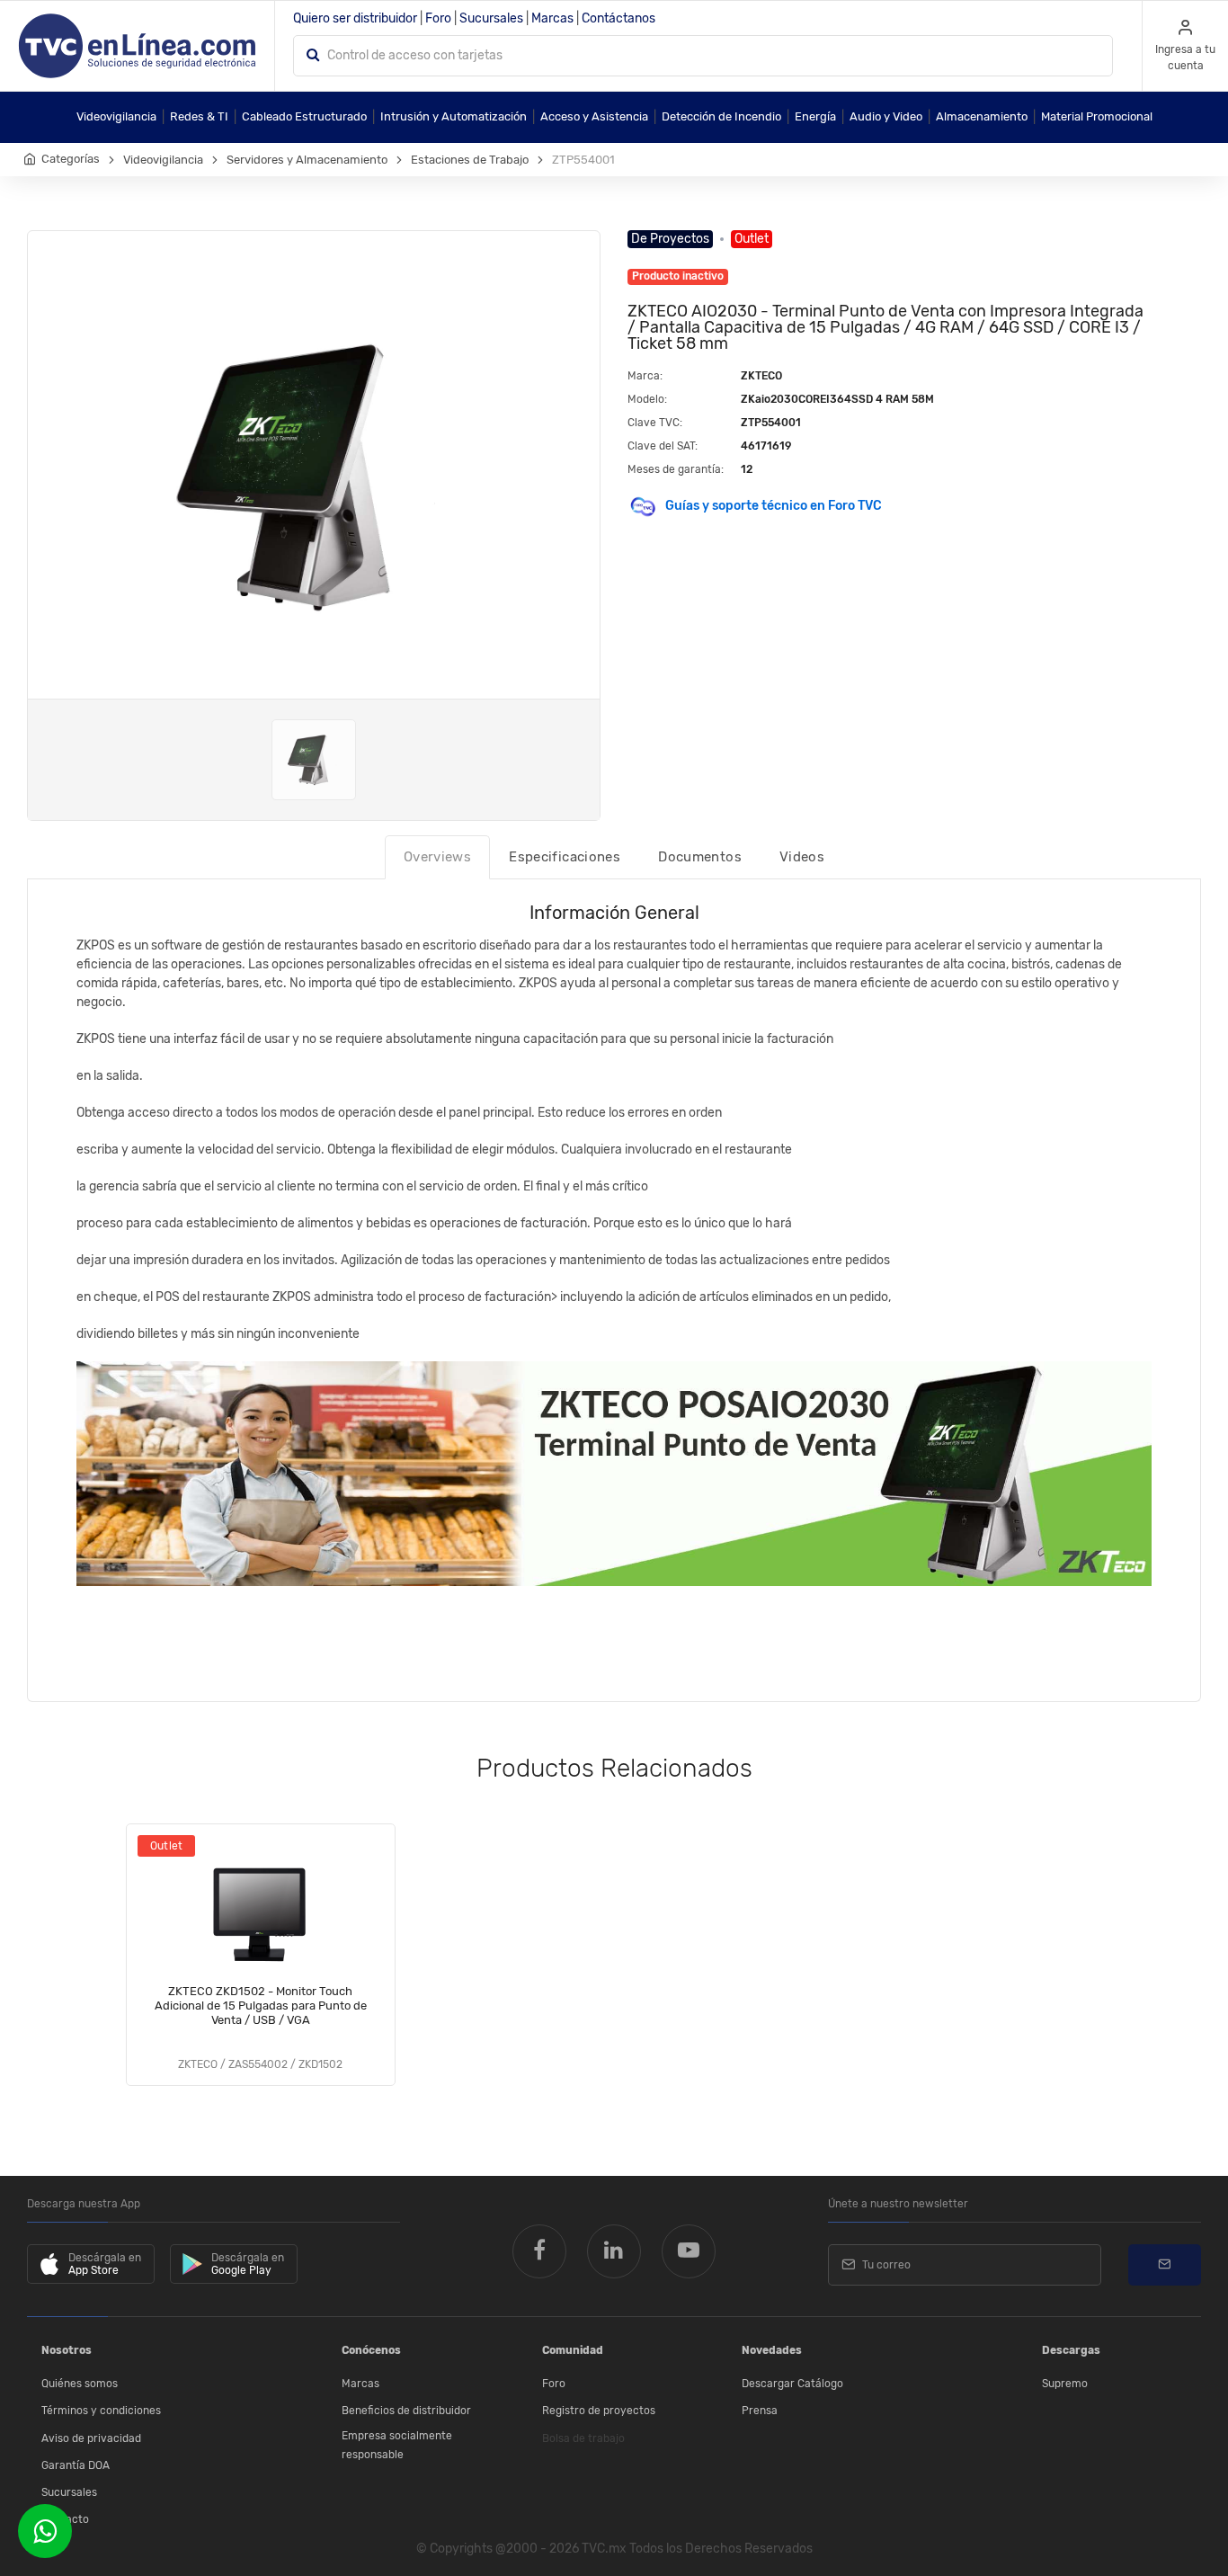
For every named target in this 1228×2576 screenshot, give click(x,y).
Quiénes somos (80, 2384)
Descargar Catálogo (792, 2384)
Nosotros (67, 2350)
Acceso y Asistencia (594, 116)
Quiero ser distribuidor (355, 18)
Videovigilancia (116, 116)
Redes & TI (199, 116)
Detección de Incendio (721, 116)
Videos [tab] (802, 857)
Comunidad (573, 2350)
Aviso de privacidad (91, 2438)
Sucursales (491, 18)
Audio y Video (886, 116)
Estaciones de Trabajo (470, 160)
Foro (438, 18)
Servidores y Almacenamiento (307, 160)
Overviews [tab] (437, 857)
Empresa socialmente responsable (397, 2446)
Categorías (71, 159)
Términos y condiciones (101, 2411)
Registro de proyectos (599, 2411)
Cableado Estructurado (304, 116)
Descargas (1071, 2350)
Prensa (760, 2411)
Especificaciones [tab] (565, 857)
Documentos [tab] (700, 857)
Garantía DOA (76, 2465)
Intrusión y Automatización (454, 116)
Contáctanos (618, 18)
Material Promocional (1097, 116)
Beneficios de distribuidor (406, 2411)
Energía (815, 116)
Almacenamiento (982, 116)
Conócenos (371, 2350)
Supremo (1065, 2384)
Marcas (552, 18)
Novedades (772, 2350)
